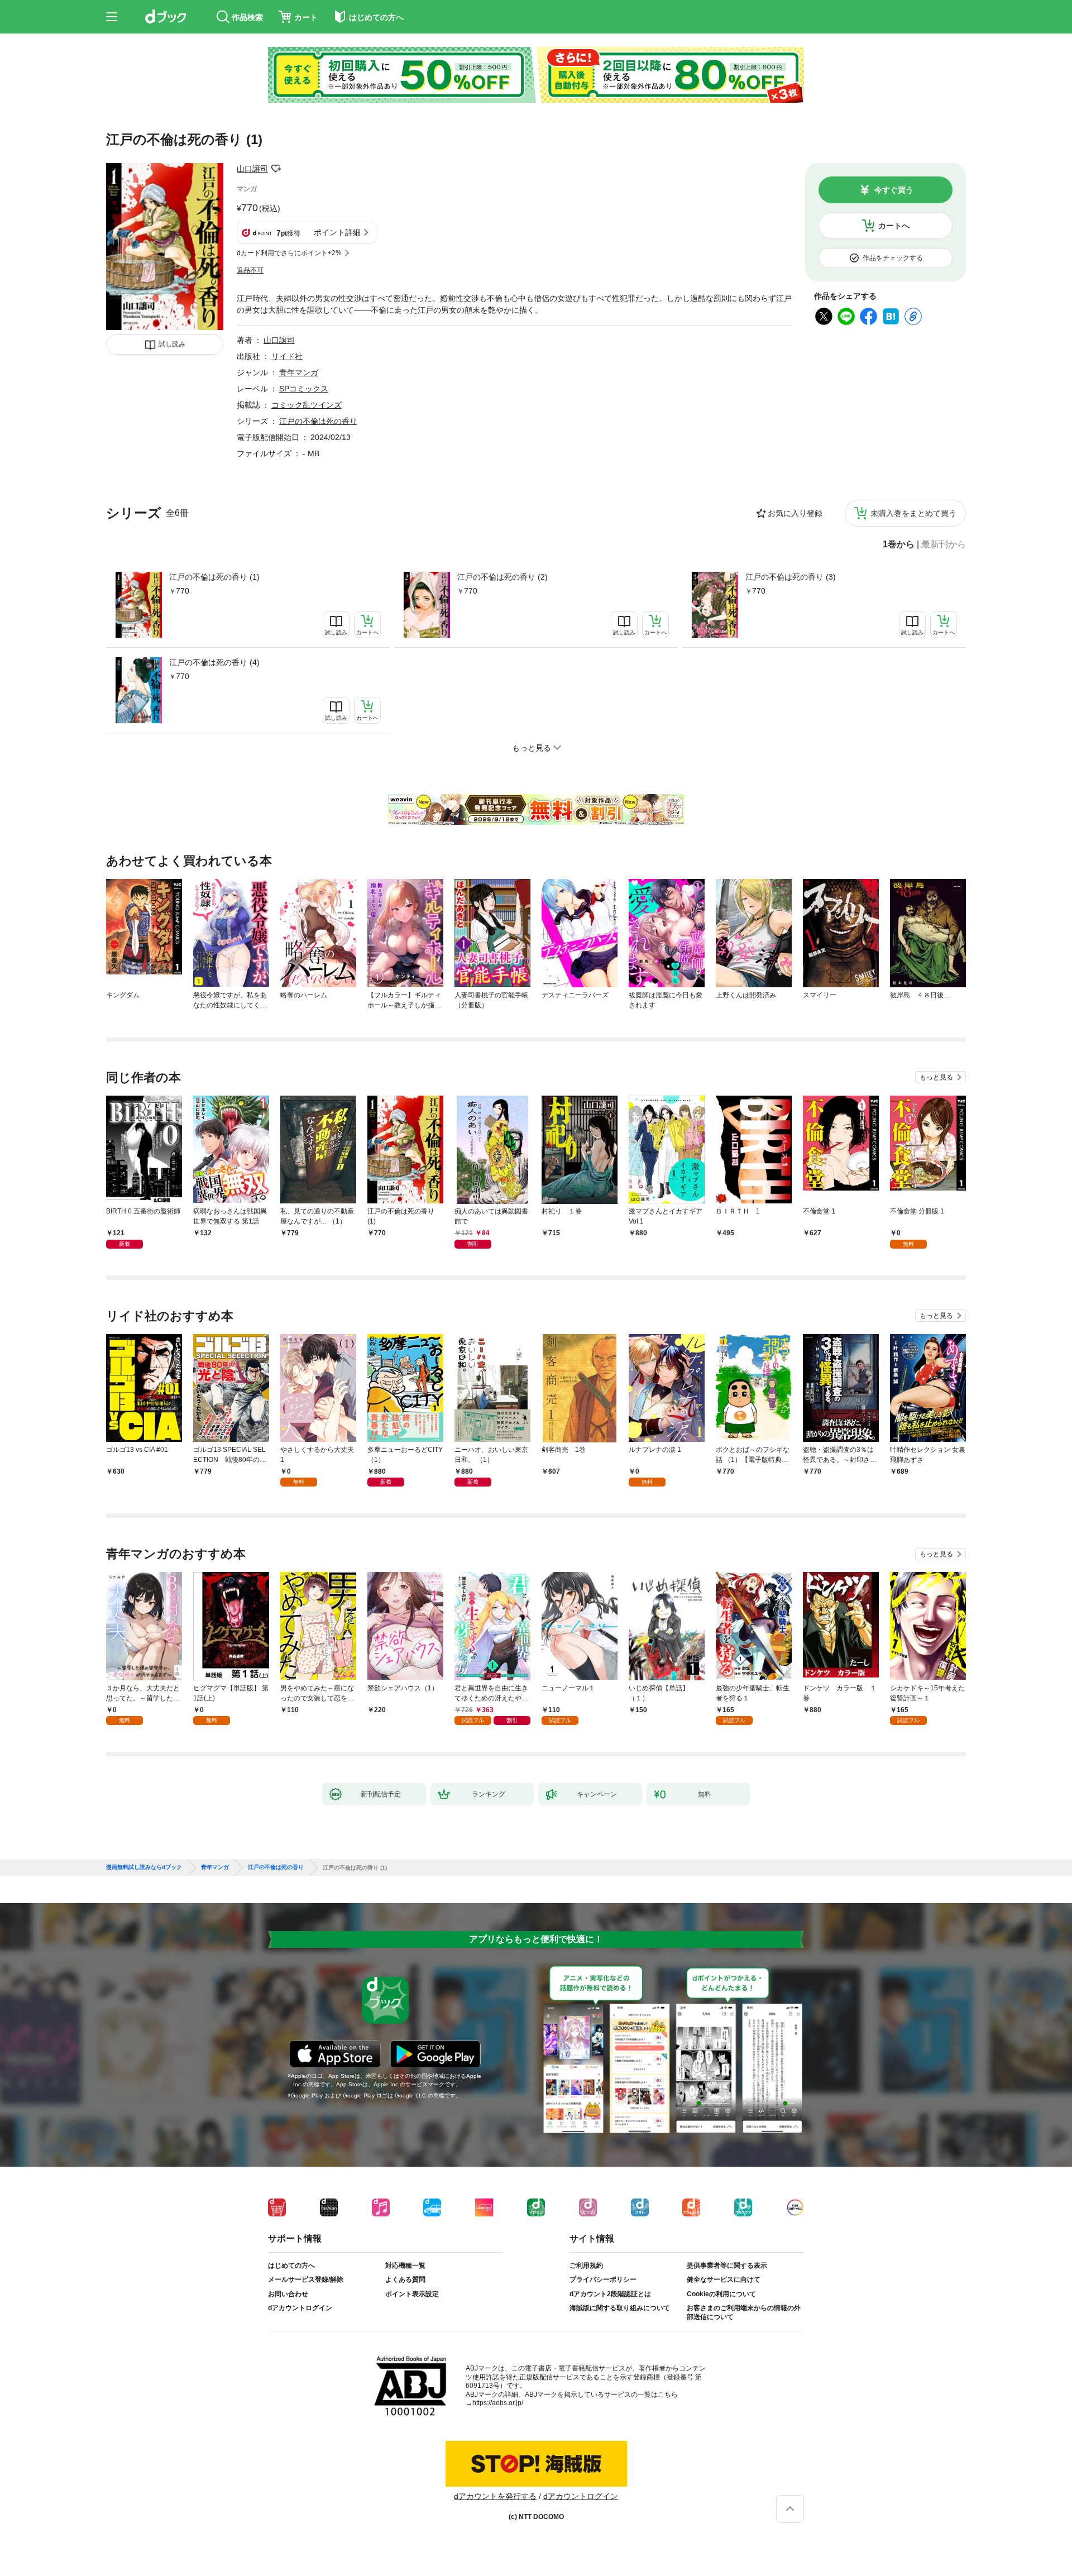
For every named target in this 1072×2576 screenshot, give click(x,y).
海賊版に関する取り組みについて (620, 2308)
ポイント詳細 (337, 232)
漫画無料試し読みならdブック (144, 1867)
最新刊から (944, 544)
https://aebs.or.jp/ (498, 2403)
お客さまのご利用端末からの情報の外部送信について (744, 2312)
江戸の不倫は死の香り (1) (214, 577)
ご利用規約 (586, 2266)
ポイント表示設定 (412, 2294)
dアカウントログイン (300, 2308)
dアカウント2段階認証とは (610, 2294)
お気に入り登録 (795, 513)
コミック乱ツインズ (307, 405)
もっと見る (936, 1077)
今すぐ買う (894, 190)
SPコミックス (304, 389)
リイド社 (287, 356)
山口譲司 (252, 169)
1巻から (899, 544)
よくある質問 (405, 2279)
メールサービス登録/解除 (306, 2279)
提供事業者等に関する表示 (727, 2266)
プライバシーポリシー (603, 2279)
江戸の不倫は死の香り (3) (791, 577)
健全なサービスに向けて (724, 2279)
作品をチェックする (893, 258)
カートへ (894, 226)
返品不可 (250, 270)
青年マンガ (299, 372)
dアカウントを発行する (495, 2496)
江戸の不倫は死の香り (318, 421)
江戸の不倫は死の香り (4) (214, 662)
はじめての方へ (291, 2266)
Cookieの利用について (721, 2294)
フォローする (276, 169)
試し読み (172, 344)
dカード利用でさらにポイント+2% (289, 253)
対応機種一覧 (405, 2266)
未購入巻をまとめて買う (913, 513)
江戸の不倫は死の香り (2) (502, 577)
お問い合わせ (288, 2294)
